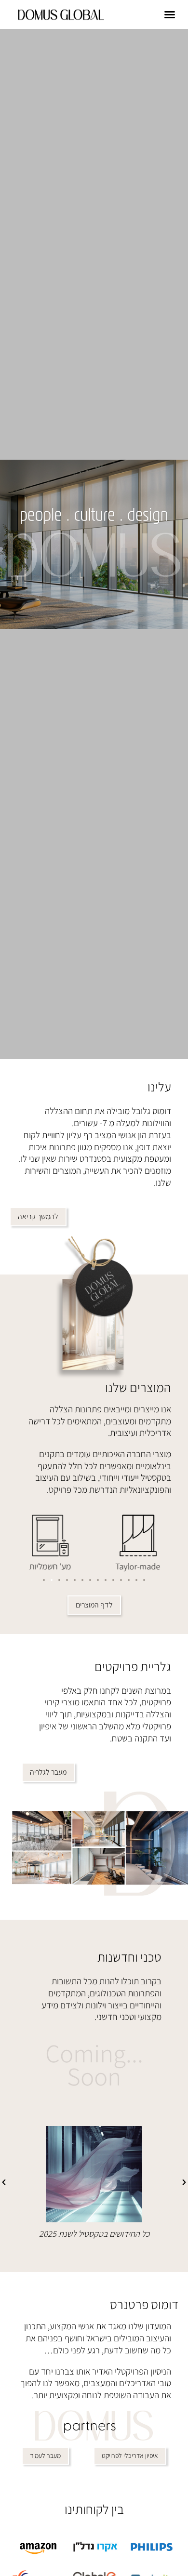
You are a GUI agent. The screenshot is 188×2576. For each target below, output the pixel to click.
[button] (170, 14)
